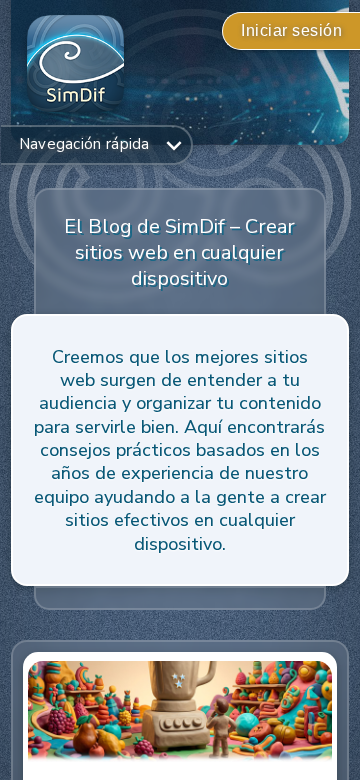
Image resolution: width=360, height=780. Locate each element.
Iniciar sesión (291, 30)
